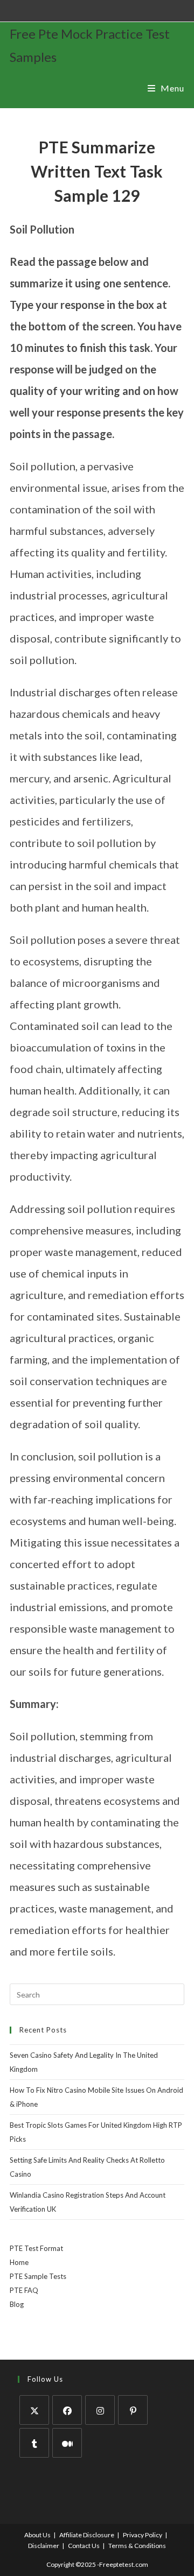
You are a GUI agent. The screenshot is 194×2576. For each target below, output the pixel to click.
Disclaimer (44, 2546)
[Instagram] (100, 2410)
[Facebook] (67, 2410)
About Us (37, 2535)
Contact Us (84, 2546)
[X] (34, 2410)
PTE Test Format (36, 2248)
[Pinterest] (133, 2410)
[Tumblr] (34, 2443)
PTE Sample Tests (38, 2276)
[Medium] (67, 2443)
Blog (17, 2304)
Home (19, 2262)
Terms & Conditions (137, 2546)
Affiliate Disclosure (87, 2535)
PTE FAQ (24, 2290)
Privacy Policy (143, 2535)
